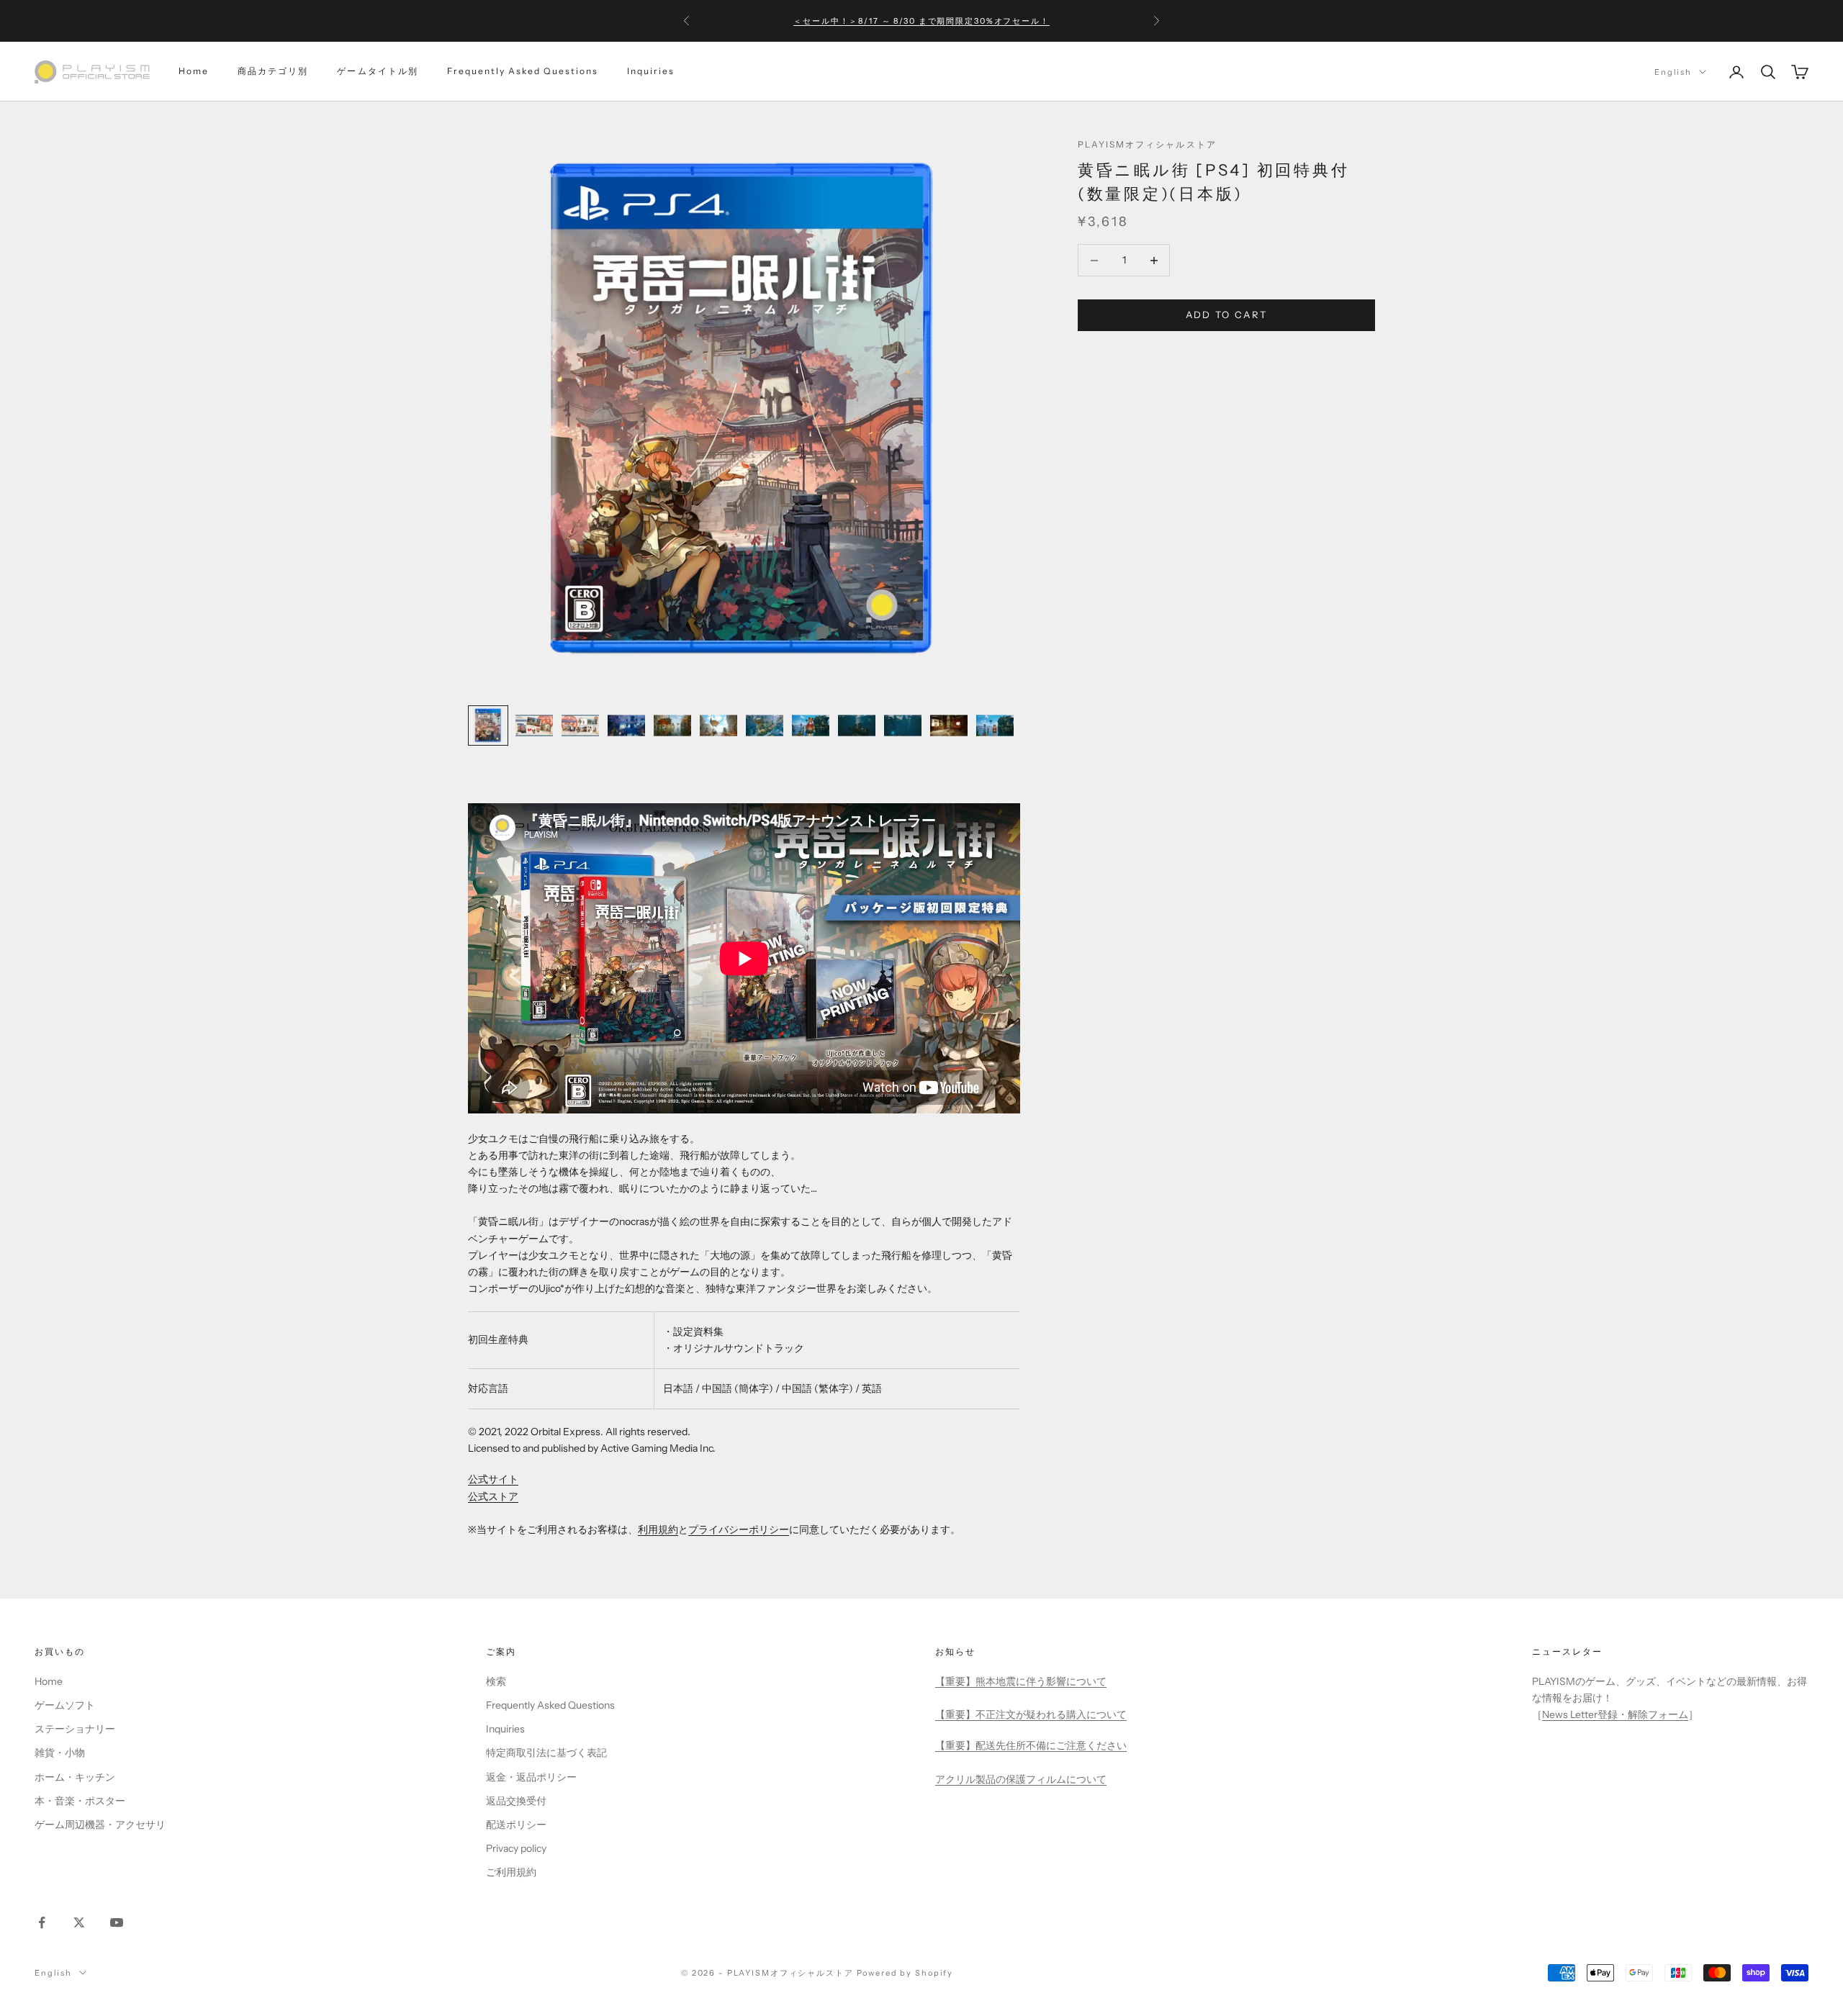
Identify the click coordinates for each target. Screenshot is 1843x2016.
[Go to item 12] (995, 726)
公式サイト (493, 1479)
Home (194, 72)
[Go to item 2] (534, 726)
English (1673, 72)
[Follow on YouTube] (117, 1922)
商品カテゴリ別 (273, 72)
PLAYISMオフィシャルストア (1147, 144)
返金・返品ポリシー (531, 1777)
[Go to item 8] (811, 726)
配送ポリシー (516, 1825)
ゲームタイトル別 (377, 72)
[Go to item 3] (580, 726)
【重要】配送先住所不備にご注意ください (1031, 1745)
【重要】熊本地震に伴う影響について (1021, 1681)
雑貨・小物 (60, 1753)
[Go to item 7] (765, 726)
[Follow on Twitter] (79, 1922)
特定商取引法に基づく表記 (546, 1753)
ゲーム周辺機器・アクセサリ (100, 1825)
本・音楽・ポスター (80, 1801)
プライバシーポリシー (739, 1529)
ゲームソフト (65, 1705)
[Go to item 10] (903, 726)
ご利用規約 (511, 1872)
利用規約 (658, 1529)
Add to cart (1227, 315)
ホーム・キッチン (75, 1777)
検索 (496, 1681)
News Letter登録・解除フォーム (1615, 1714)
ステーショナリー (75, 1729)
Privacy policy (516, 1848)
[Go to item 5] (672, 726)
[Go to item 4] (626, 726)
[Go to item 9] (857, 726)
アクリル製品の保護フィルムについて (1021, 1779)
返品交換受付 (516, 1801)
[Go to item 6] (718, 726)
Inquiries (651, 72)
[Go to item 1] (488, 726)
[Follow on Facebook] (42, 1922)
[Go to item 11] (949, 726)
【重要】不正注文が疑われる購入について (1031, 1714)
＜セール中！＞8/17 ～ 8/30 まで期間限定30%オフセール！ (921, 21)
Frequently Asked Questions (523, 72)
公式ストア (493, 1496)
